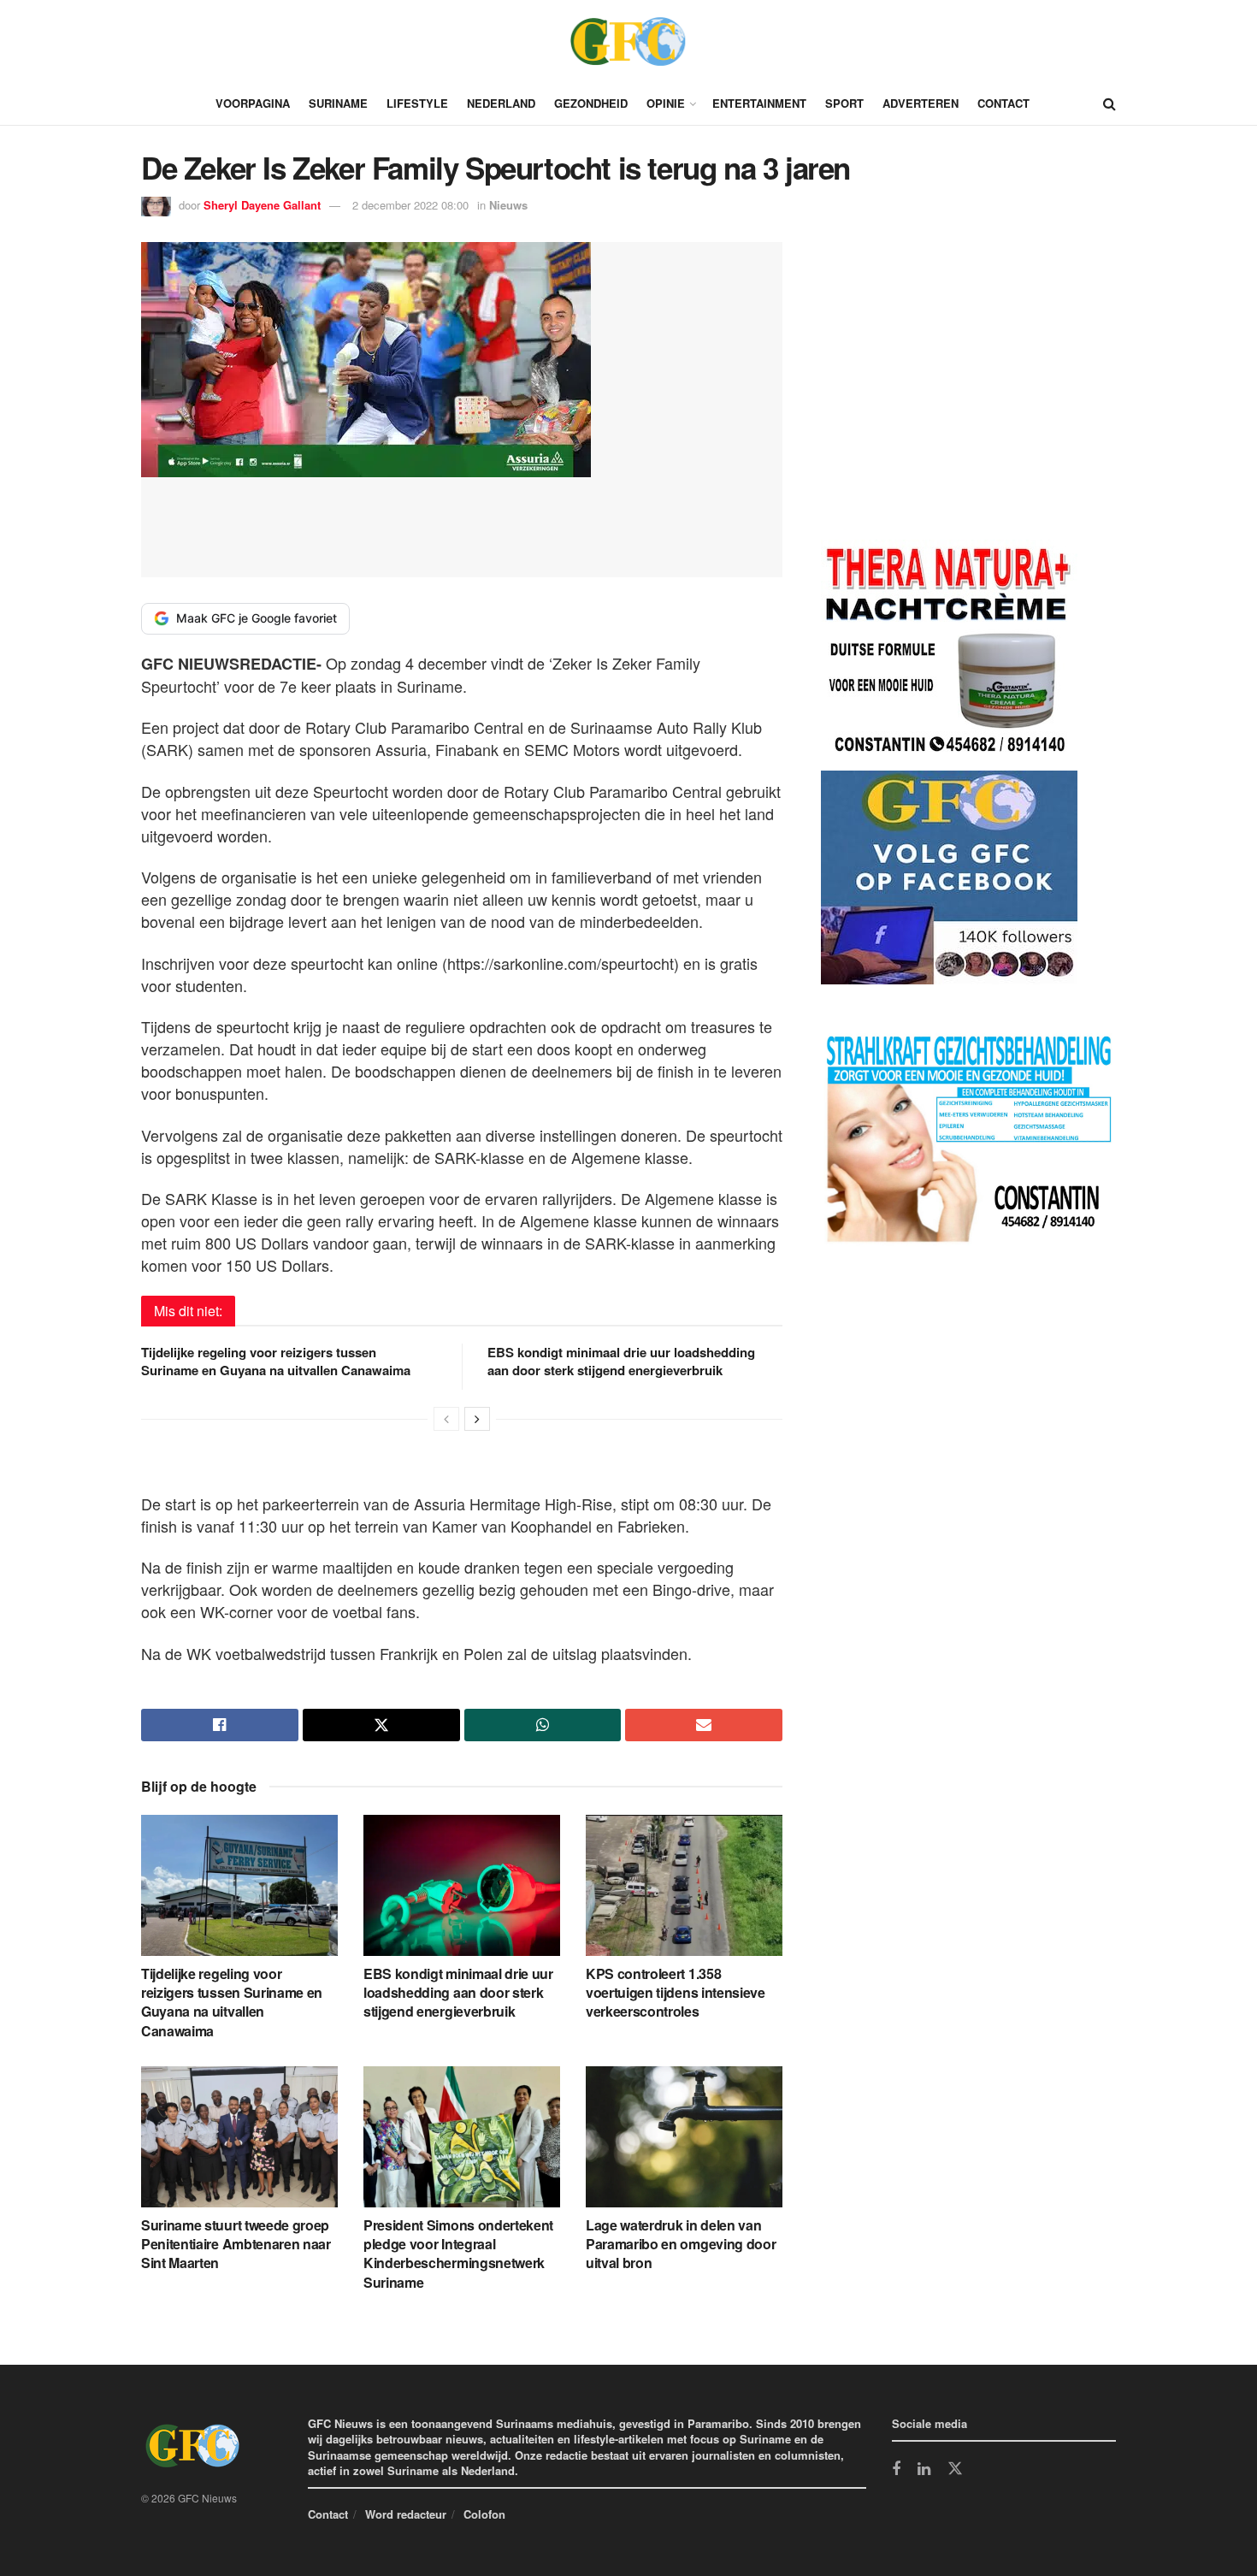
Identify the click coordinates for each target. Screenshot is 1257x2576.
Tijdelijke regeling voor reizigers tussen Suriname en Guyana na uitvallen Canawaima (276, 1361)
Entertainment (759, 103)
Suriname (338, 103)
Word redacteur (406, 2514)
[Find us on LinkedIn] (924, 2470)
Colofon (484, 2514)
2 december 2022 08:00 (410, 205)
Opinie (666, 103)
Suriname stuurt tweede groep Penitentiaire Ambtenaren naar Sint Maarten (236, 2244)
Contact (1003, 103)
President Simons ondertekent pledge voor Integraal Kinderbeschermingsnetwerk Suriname (458, 2254)
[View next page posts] (477, 1419)
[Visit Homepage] (628, 41)
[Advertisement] (949, 394)
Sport (844, 103)
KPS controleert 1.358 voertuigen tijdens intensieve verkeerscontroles (676, 1993)
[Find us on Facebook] (896, 2470)
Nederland (501, 103)
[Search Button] (1109, 103)
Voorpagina (253, 103)
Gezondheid (591, 103)
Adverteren (921, 103)
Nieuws (508, 205)
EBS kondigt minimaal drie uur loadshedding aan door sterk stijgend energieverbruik (621, 1361)
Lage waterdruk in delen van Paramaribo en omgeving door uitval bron (681, 2244)
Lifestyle (417, 103)
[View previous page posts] (446, 1419)
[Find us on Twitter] (955, 2469)
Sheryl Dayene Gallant (262, 205)
